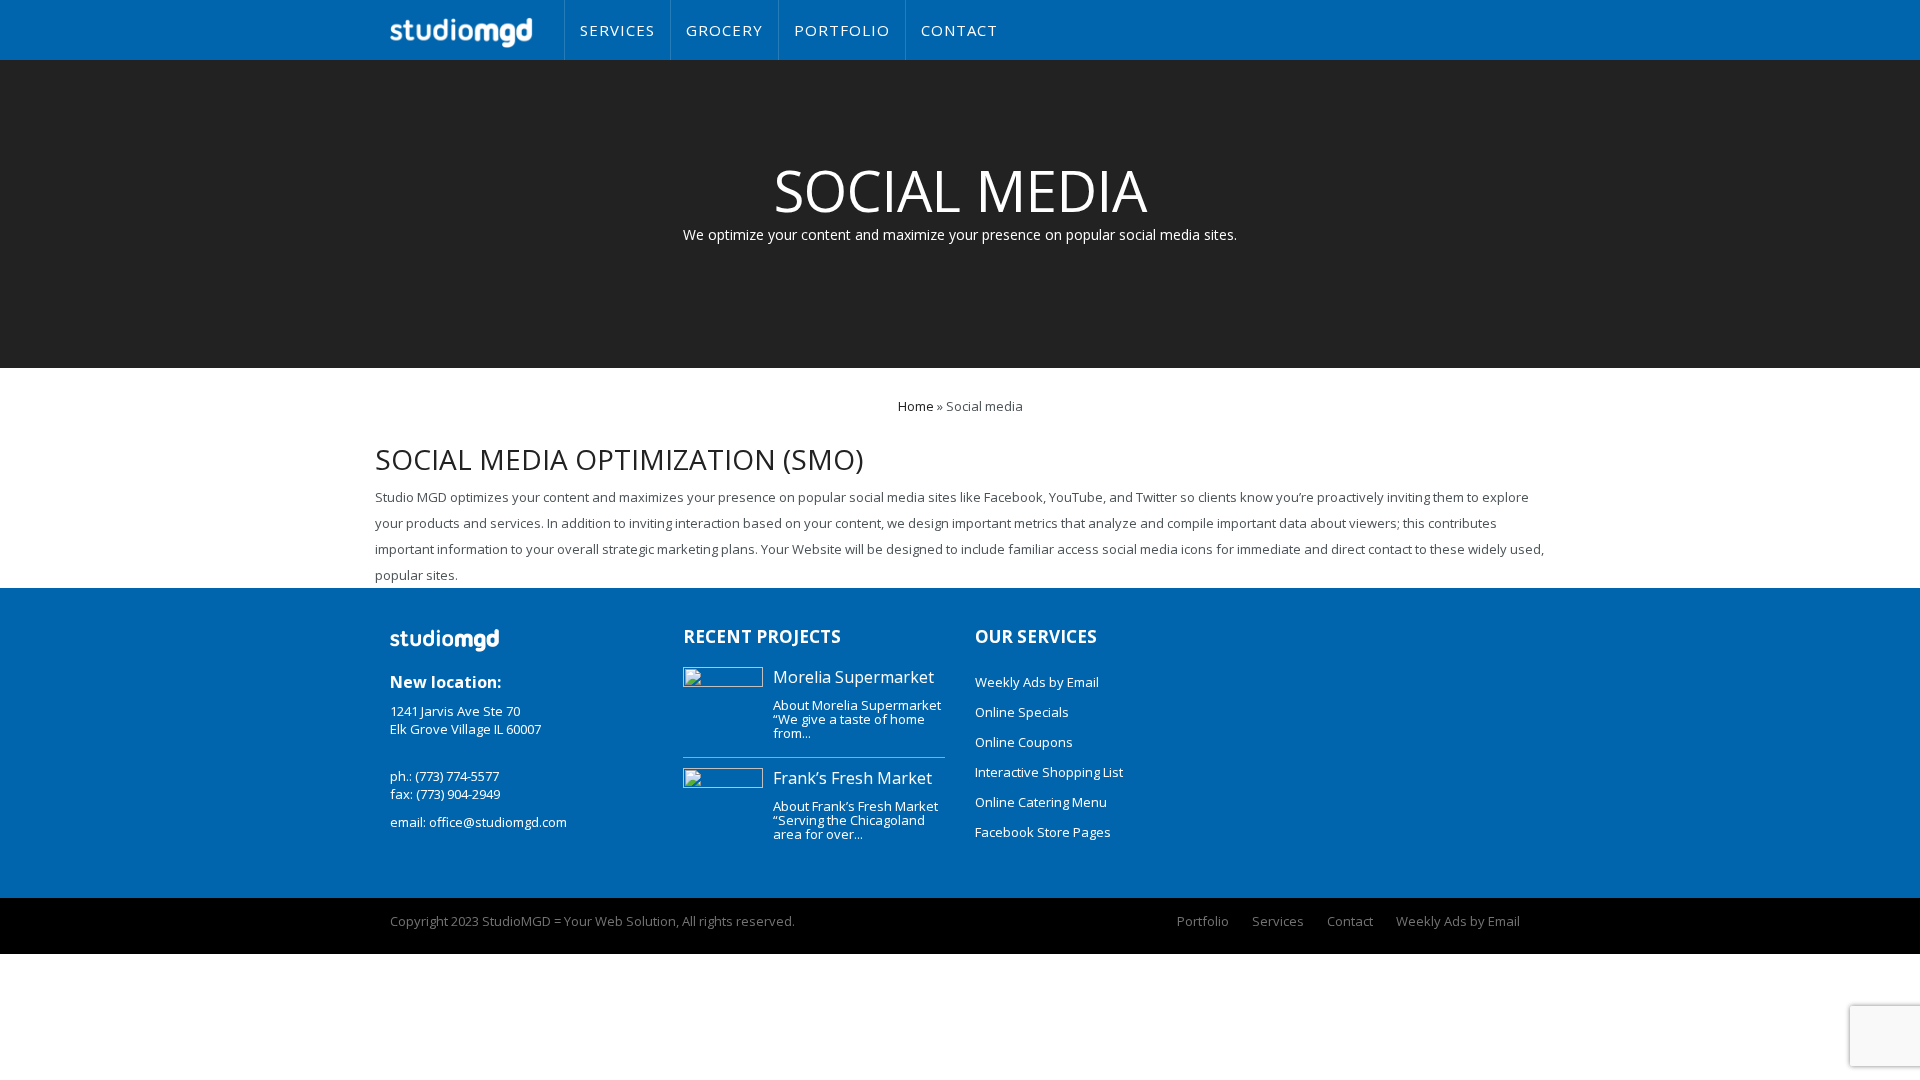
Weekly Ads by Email (1037, 682)
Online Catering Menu (1041, 802)
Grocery (724, 30)
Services (617, 30)
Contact (959, 30)
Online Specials (1022, 712)
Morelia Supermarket (853, 677)
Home (916, 406)
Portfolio (842, 30)
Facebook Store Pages (1043, 832)
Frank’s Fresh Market (852, 778)
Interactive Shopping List (1049, 772)
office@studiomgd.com (498, 822)
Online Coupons (1024, 742)
